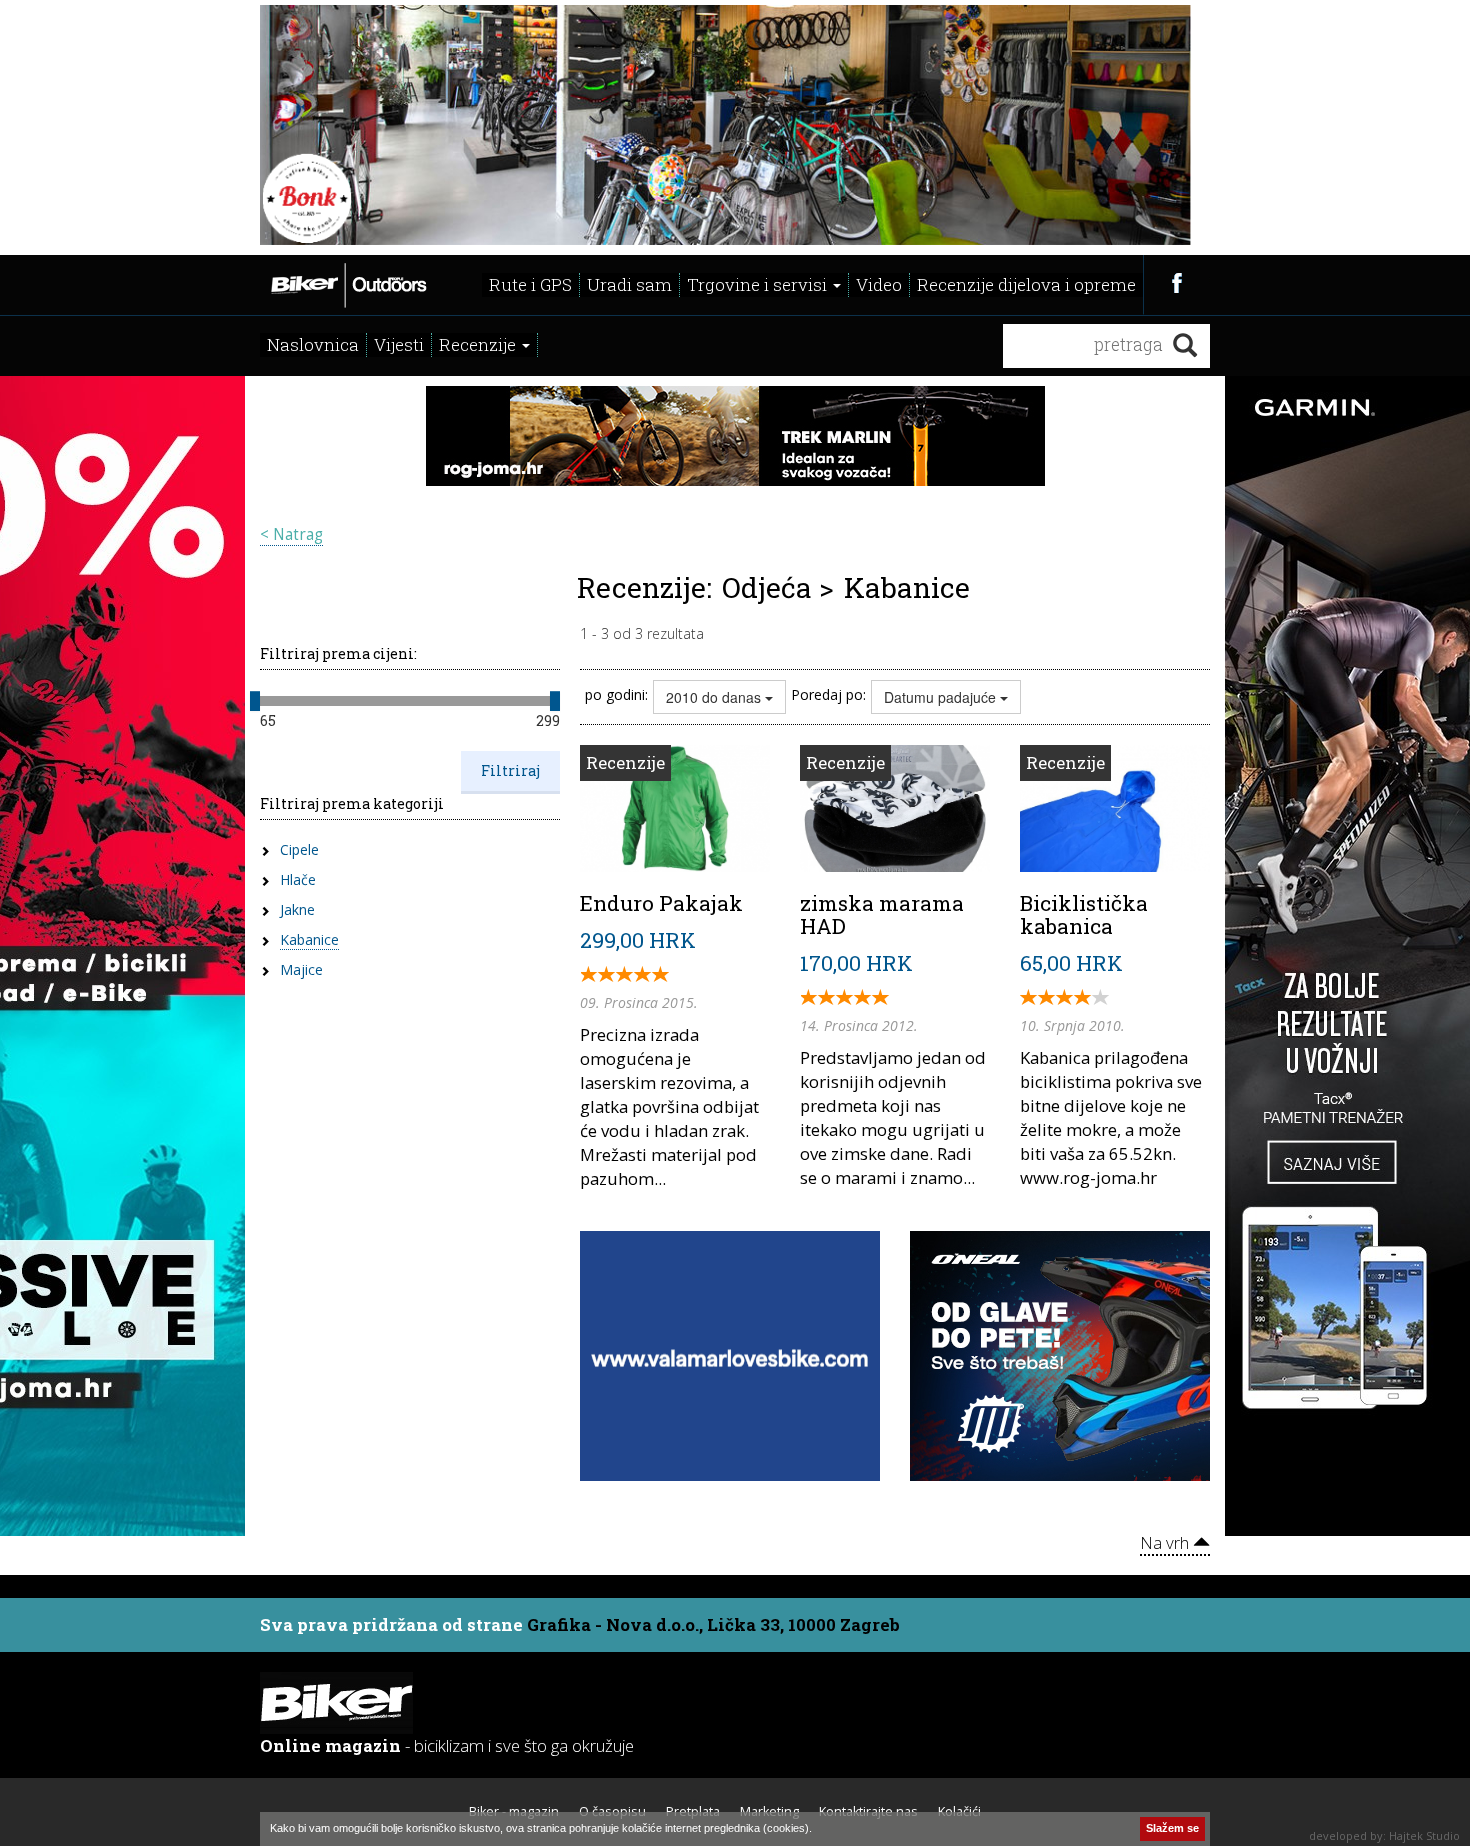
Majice (301, 969)
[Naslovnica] (347, 283)
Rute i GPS (530, 284)
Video (879, 284)
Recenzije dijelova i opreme (1026, 284)
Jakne (297, 909)
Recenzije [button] (479, 344)
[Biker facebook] (1176, 282)
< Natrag (291, 534)
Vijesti (399, 344)
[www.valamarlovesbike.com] (730, 1354)
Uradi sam (629, 284)
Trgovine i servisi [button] (759, 284)
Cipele (299, 849)
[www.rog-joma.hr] (735, 434)
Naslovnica (313, 344)
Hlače (298, 879)
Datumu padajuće (942, 697)
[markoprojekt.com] (1060, 1354)
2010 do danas (715, 697)
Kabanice (309, 939)
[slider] (255, 701)
